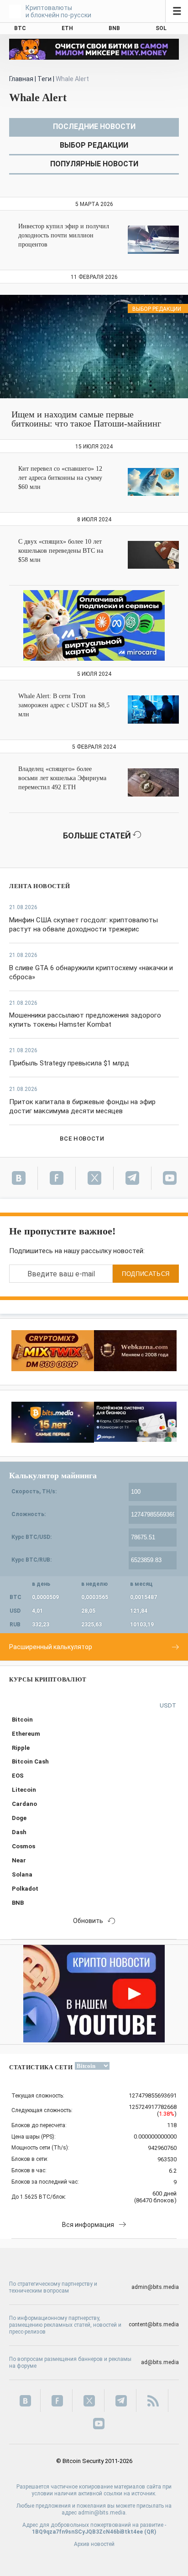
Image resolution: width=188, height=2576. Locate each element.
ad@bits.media (160, 2362)
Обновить (88, 1921)
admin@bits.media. (102, 2513)
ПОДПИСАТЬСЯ (146, 1274)
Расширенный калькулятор (51, 1647)
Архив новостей (94, 2544)
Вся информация (88, 2225)
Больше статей (98, 836)
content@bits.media (154, 2324)
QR (150, 2532)
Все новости (82, 1139)
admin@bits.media (155, 2287)
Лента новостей (40, 886)
